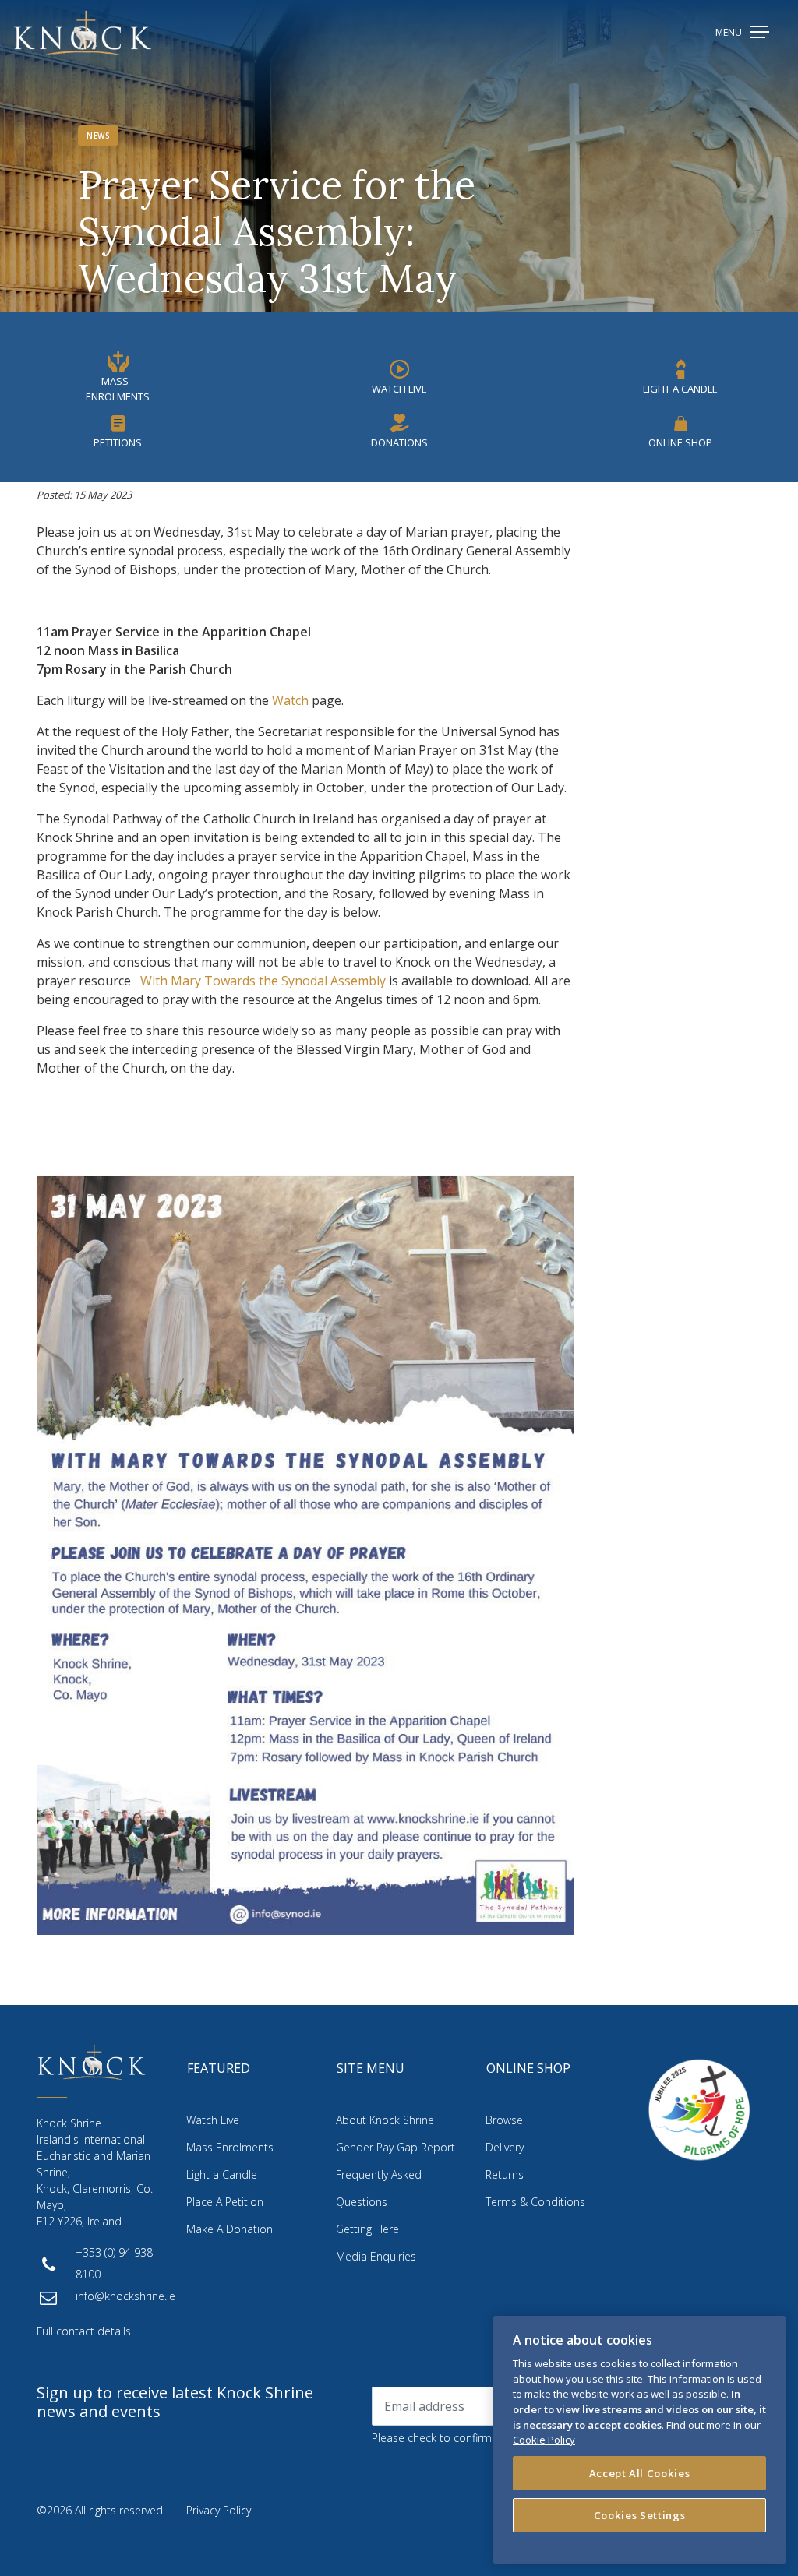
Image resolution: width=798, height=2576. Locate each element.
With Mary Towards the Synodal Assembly (263, 981)
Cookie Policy (544, 2440)
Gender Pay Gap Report (395, 2147)
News (98, 136)
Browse (504, 2120)
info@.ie (125, 2296)
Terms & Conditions (535, 2202)
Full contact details (84, 2331)
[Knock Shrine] (83, 33)
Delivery (505, 2147)
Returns (505, 2174)
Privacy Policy (219, 2510)
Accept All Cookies (640, 2473)
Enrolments (230, 2147)
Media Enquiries (376, 2256)
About (385, 2120)
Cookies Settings (640, 2515)
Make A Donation (230, 2229)
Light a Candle (222, 2174)
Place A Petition (225, 2202)
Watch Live (399, 389)
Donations (399, 442)
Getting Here (367, 2229)
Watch (290, 700)
